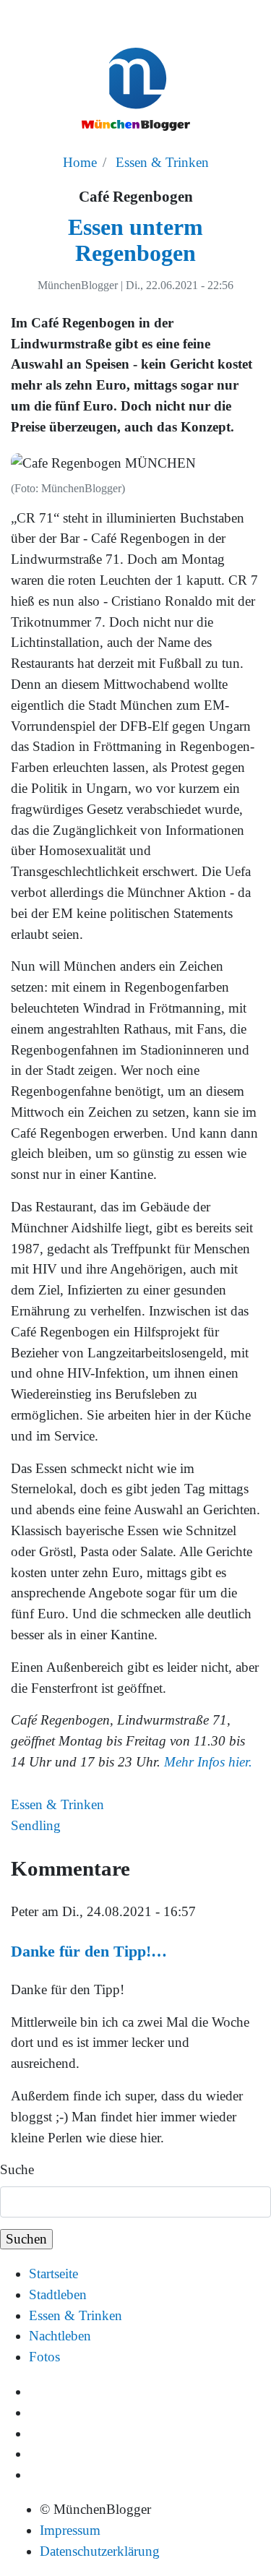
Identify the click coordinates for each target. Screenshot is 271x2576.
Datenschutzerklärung (100, 2551)
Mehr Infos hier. (208, 1762)
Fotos (44, 2357)
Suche (17, 2169)
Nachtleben (60, 2336)
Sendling (36, 1825)
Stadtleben (58, 2294)
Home (80, 162)
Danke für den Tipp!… (89, 1951)
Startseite (53, 2274)
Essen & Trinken (162, 162)
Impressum (70, 2530)
